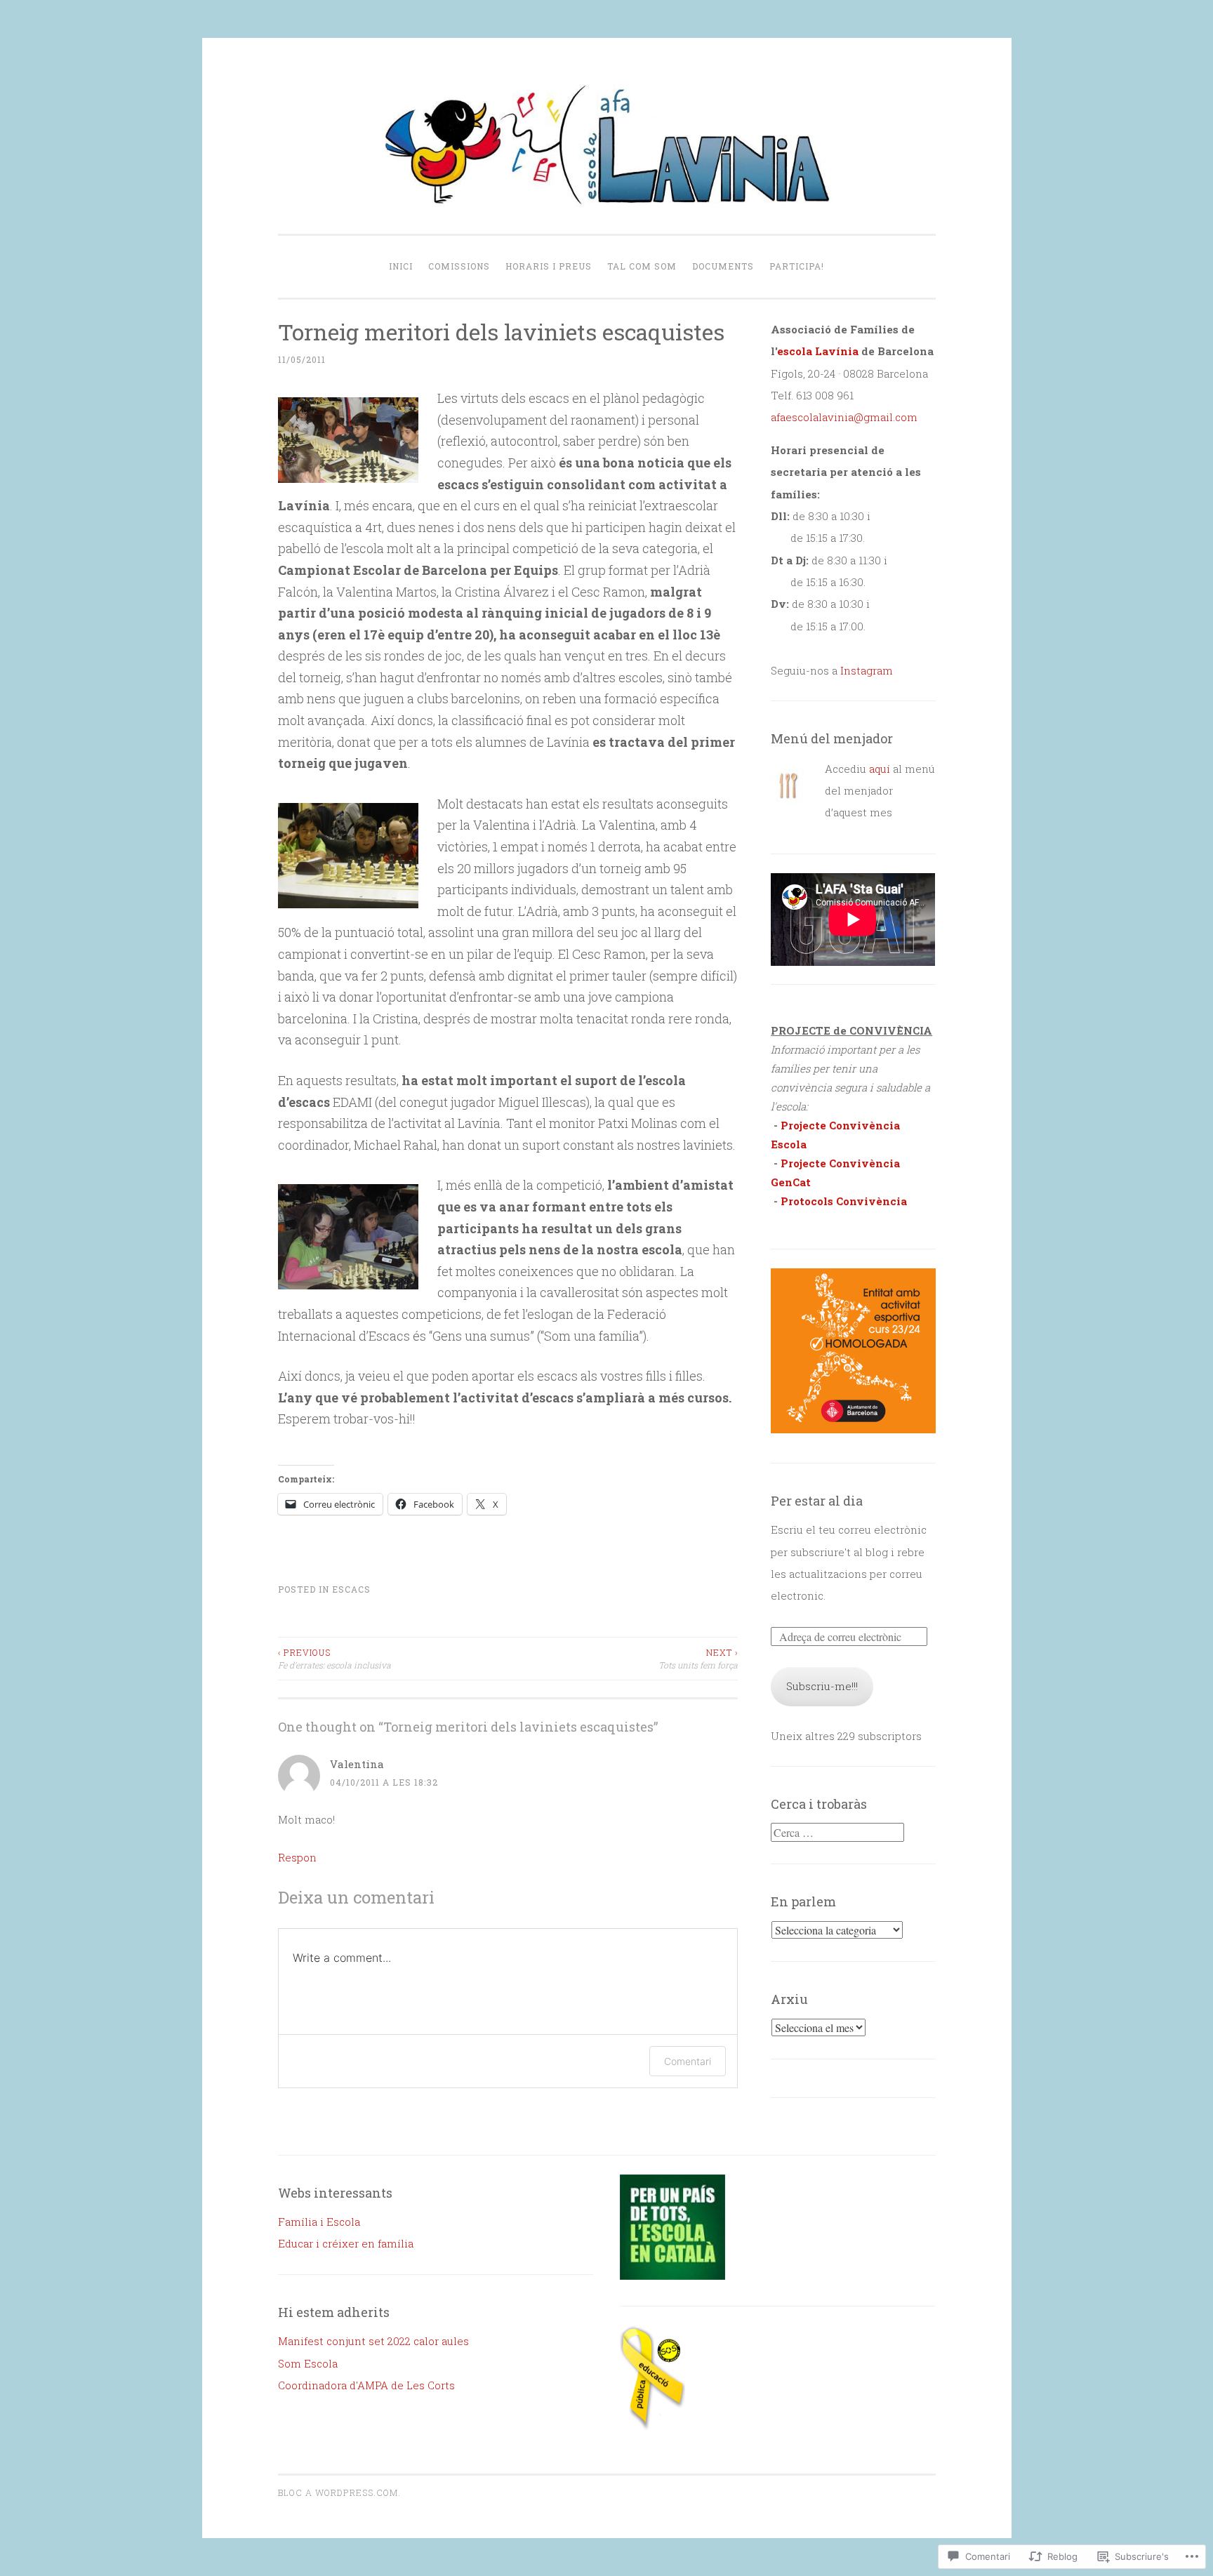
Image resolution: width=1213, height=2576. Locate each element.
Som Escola (308, 2363)
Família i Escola (319, 2222)
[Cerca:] (837, 1833)
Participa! (797, 266)
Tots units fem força (698, 1659)
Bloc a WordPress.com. (339, 2492)
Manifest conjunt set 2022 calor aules (373, 2341)
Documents (723, 266)
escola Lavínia (818, 351)
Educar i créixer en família (346, 2243)
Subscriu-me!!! (822, 1686)
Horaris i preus (549, 266)
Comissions (459, 266)
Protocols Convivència (844, 1201)
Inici (401, 266)
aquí (880, 769)
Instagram (867, 670)
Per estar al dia (817, 1501)
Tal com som (642, 266)
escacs (351, 1589)
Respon (297, 1857)
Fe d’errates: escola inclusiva (334, 1659)
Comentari (688, 2061)
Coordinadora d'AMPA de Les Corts (366, 2385)
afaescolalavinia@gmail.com (844, 417)
